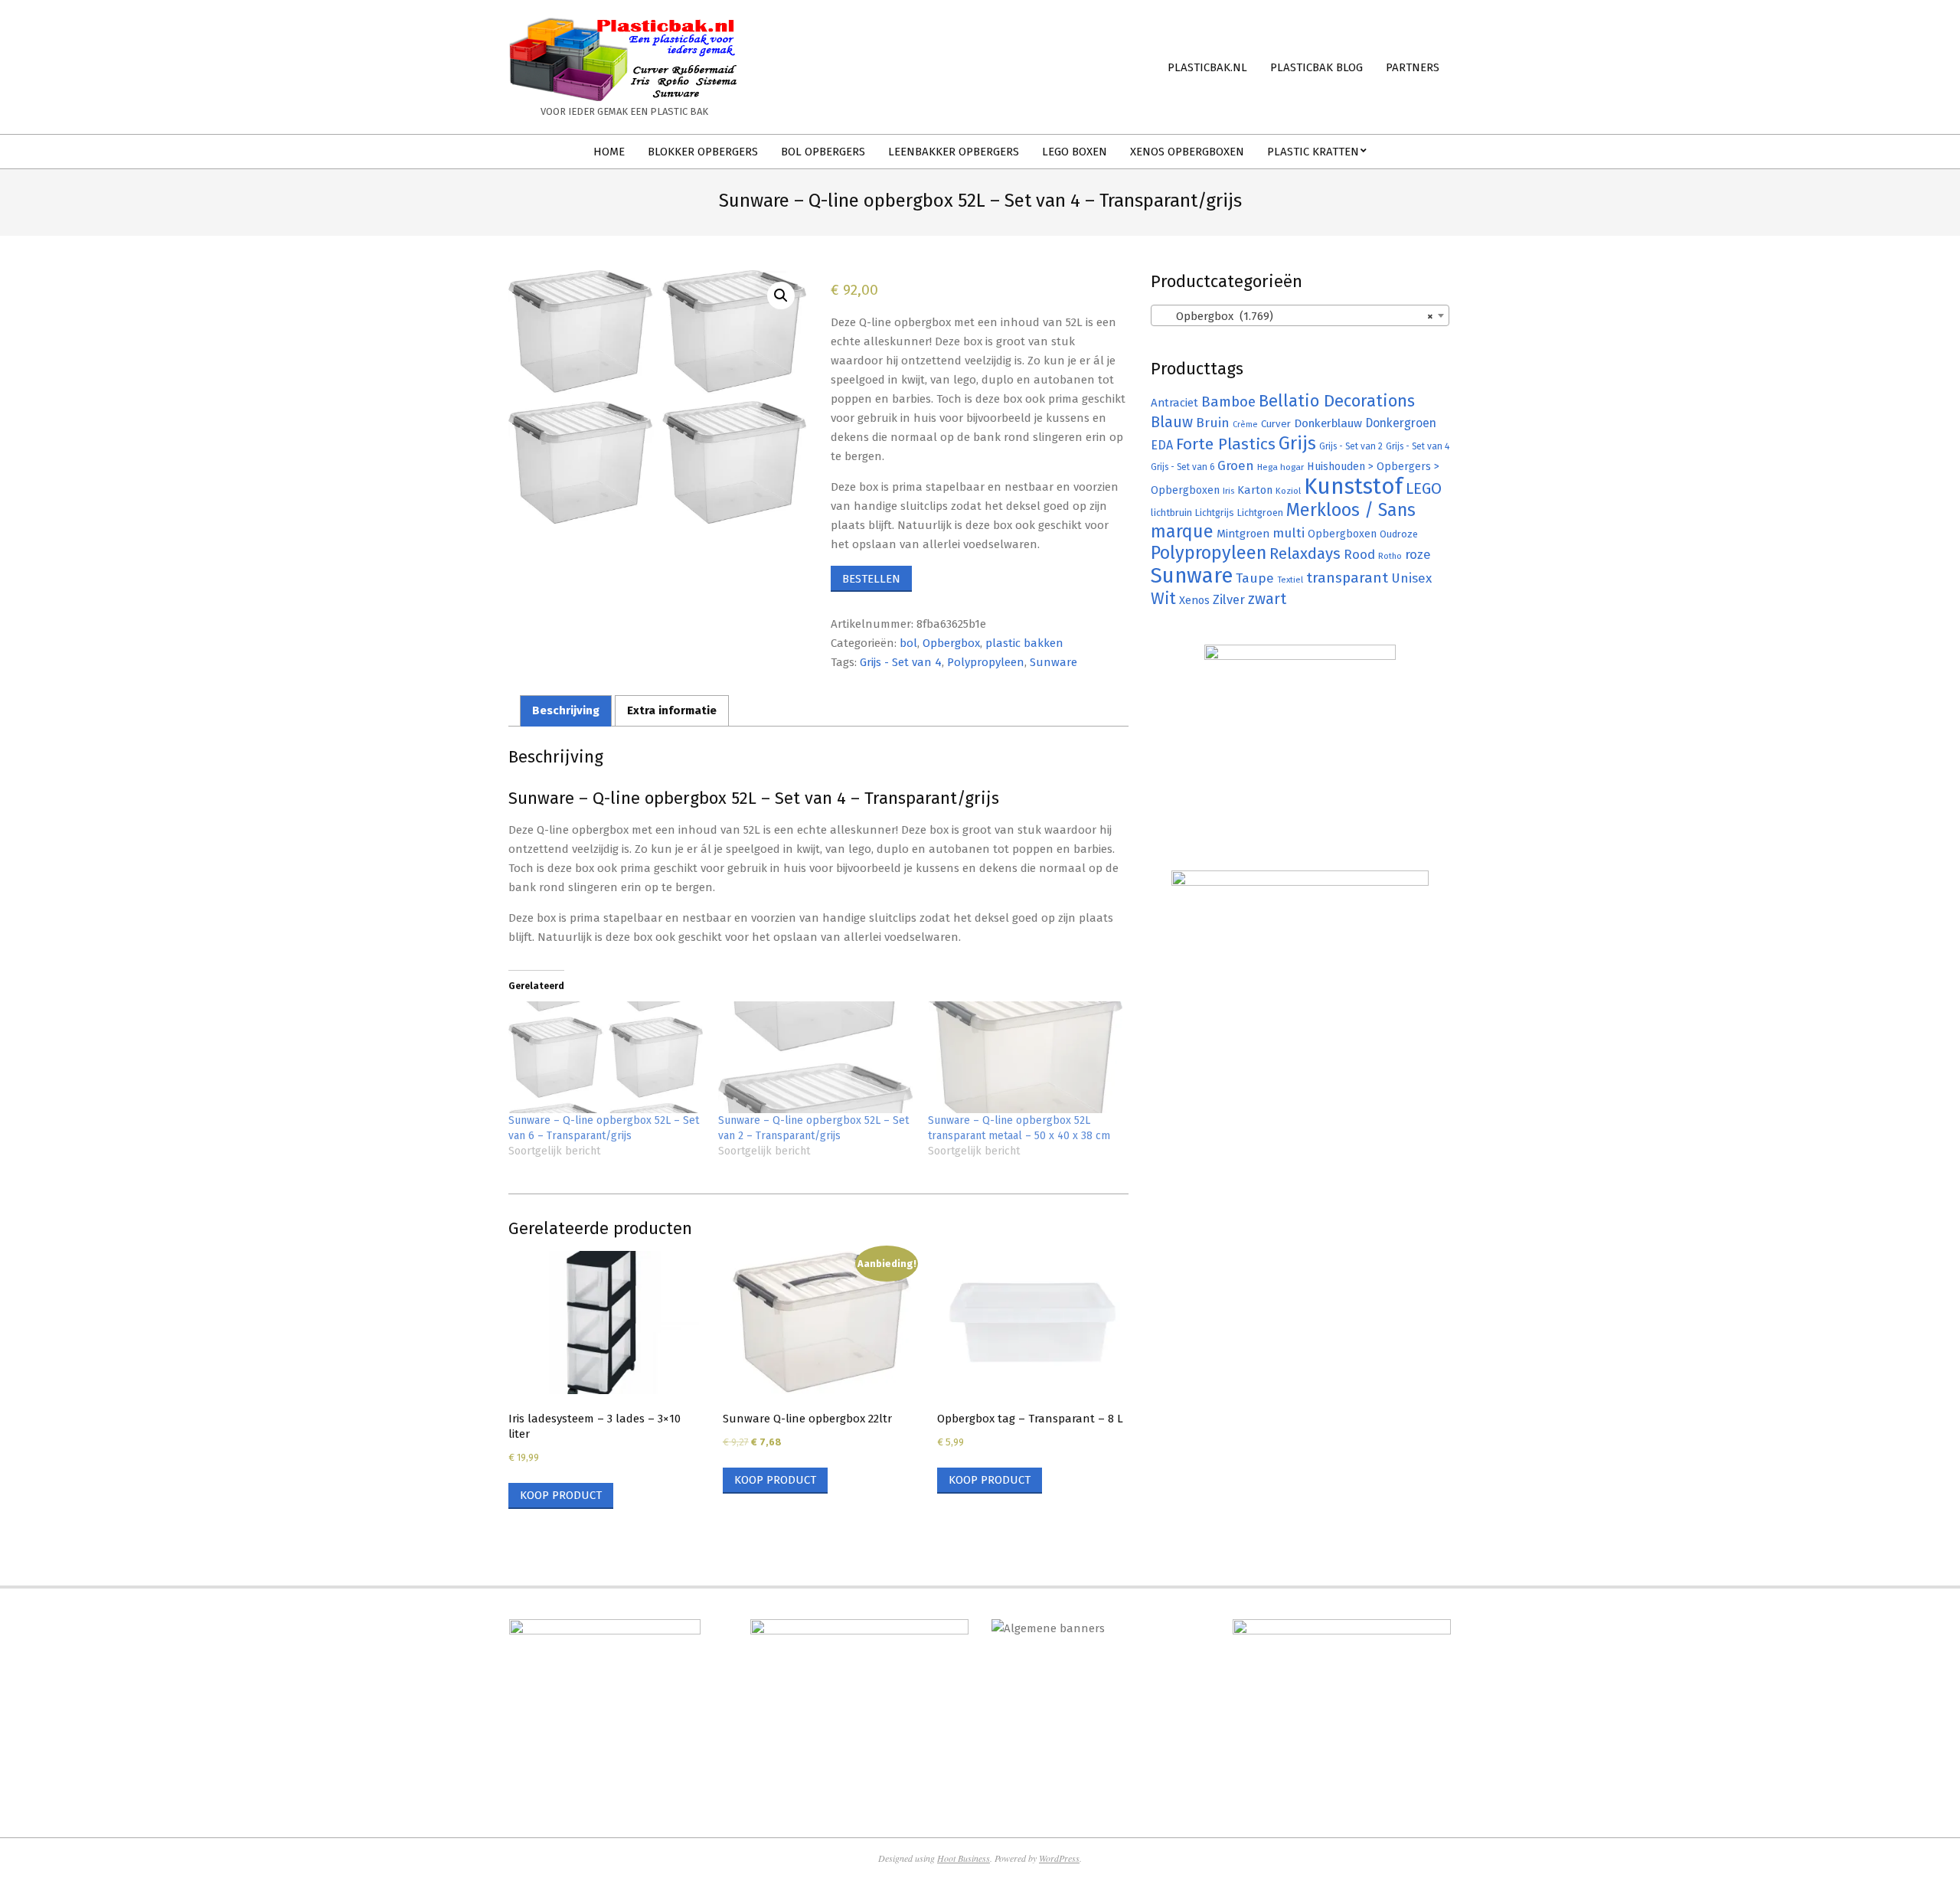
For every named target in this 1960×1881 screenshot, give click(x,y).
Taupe (1255, 578)
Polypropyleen (986, 662)
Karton (1255, 490)
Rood (1359, 555)
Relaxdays (1305, 554)
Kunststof (1353, 487)
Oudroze (1399, 534)
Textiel (1290, 580)
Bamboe (1228, 402)
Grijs (1297, 443)
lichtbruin (1171, 513)
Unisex (1411, 578)
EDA (1162, 445)
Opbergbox (951, 643)
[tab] (566, 711)
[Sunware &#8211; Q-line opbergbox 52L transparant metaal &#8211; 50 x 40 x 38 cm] (1025, 1057)
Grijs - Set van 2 (1351, 446)
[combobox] (1300, 315)
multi (1289, 533)
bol (908, 643)
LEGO (1424, 488)
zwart (1267, 599)
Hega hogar (1281, 467)
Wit (1163, 599)
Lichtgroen (1260, 513)
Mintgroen (1243, 534)
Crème (1245, 425)
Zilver (1229, 599)
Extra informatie (672, 710)
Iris (1228, 491)
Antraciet (1174, 403)
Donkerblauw (1328, 423)
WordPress (1059, 1858)
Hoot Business (964, 1858)
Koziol (1288, 491)
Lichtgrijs (1215, 513)
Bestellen (871, 579)
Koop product (561, 1495)
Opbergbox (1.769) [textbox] (1295, 316)
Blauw (1172, 422)
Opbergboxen (1342, 534)
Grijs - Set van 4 (901, 662)
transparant (1347, 578)
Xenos (1194, 600)
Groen (1236, 466)
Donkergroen (1401, 423)
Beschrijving (566, 710)
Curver (1276, 424)
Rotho (1390, 556)
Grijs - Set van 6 (1183, 467)
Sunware (1053, 662)
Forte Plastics (1226, 444)
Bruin (1213, 423)
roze (1418, 555)
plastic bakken (1024, 643)
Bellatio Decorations (1337, 401)
